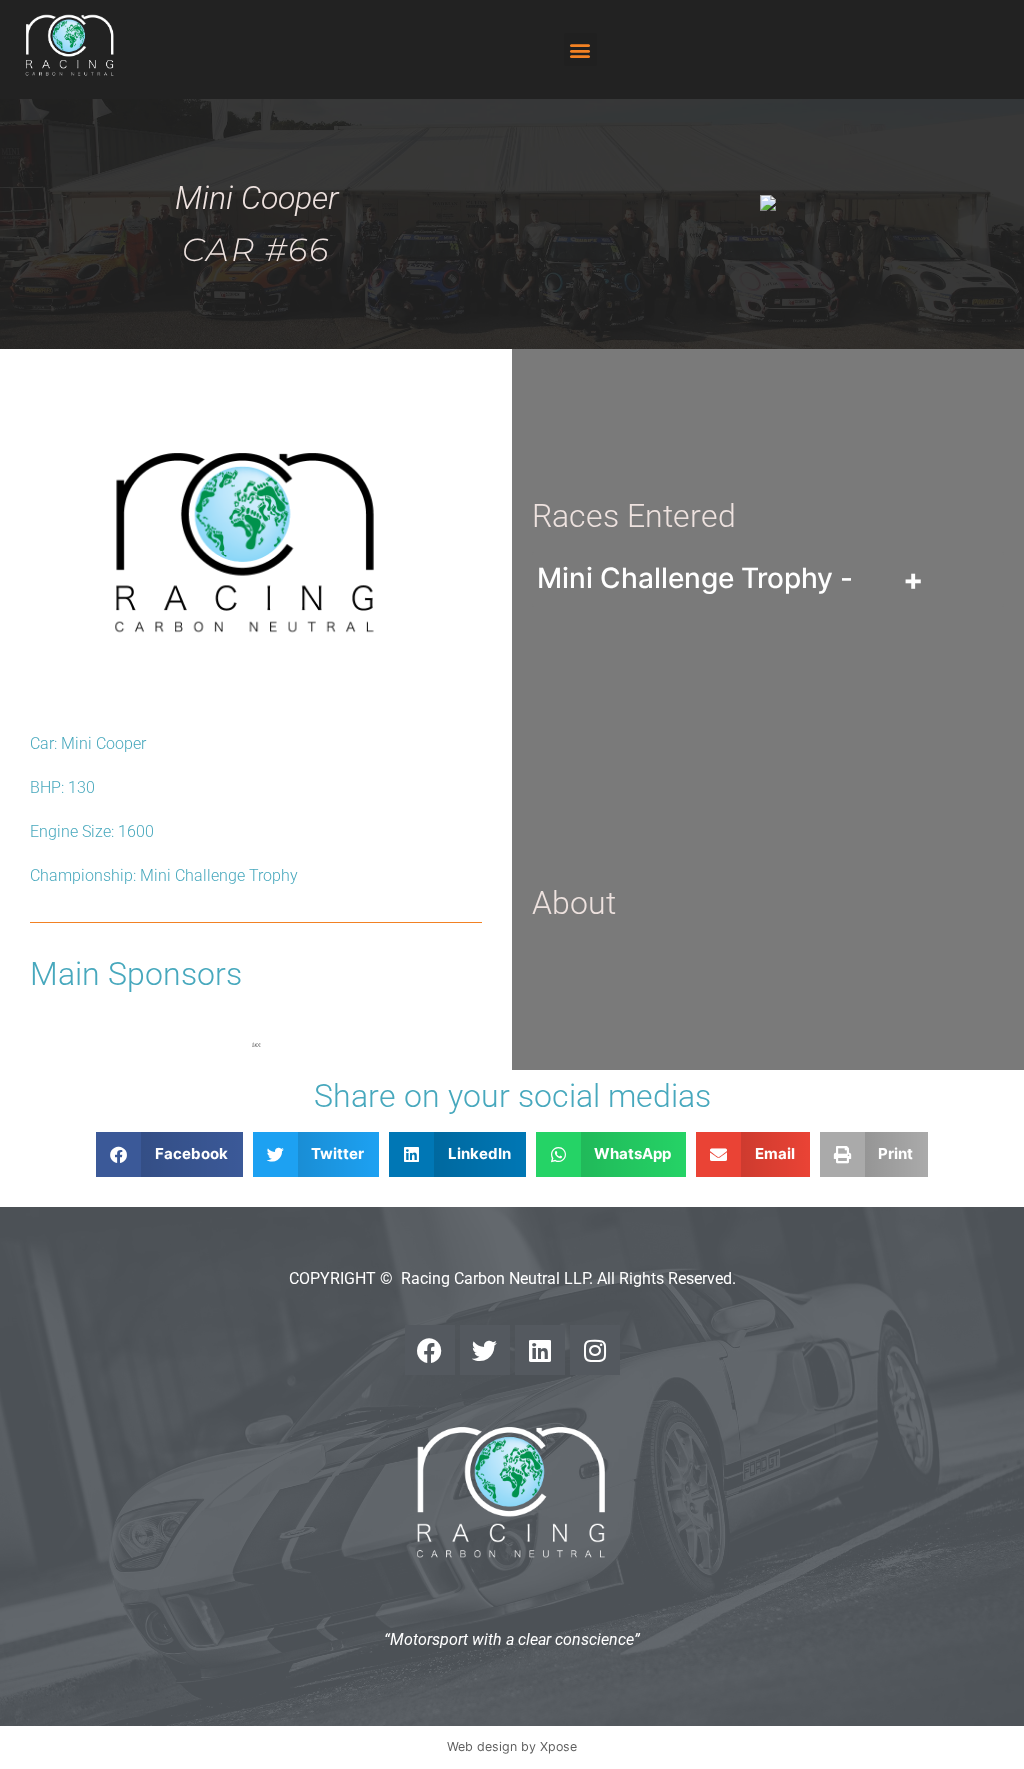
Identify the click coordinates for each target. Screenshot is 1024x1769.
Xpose (558, 1746)
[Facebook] (430, 1350)
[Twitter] (485, 1350)
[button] (580, 49)
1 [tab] (256, 1045)
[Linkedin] (540, 1350)
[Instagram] (595, 1350)
